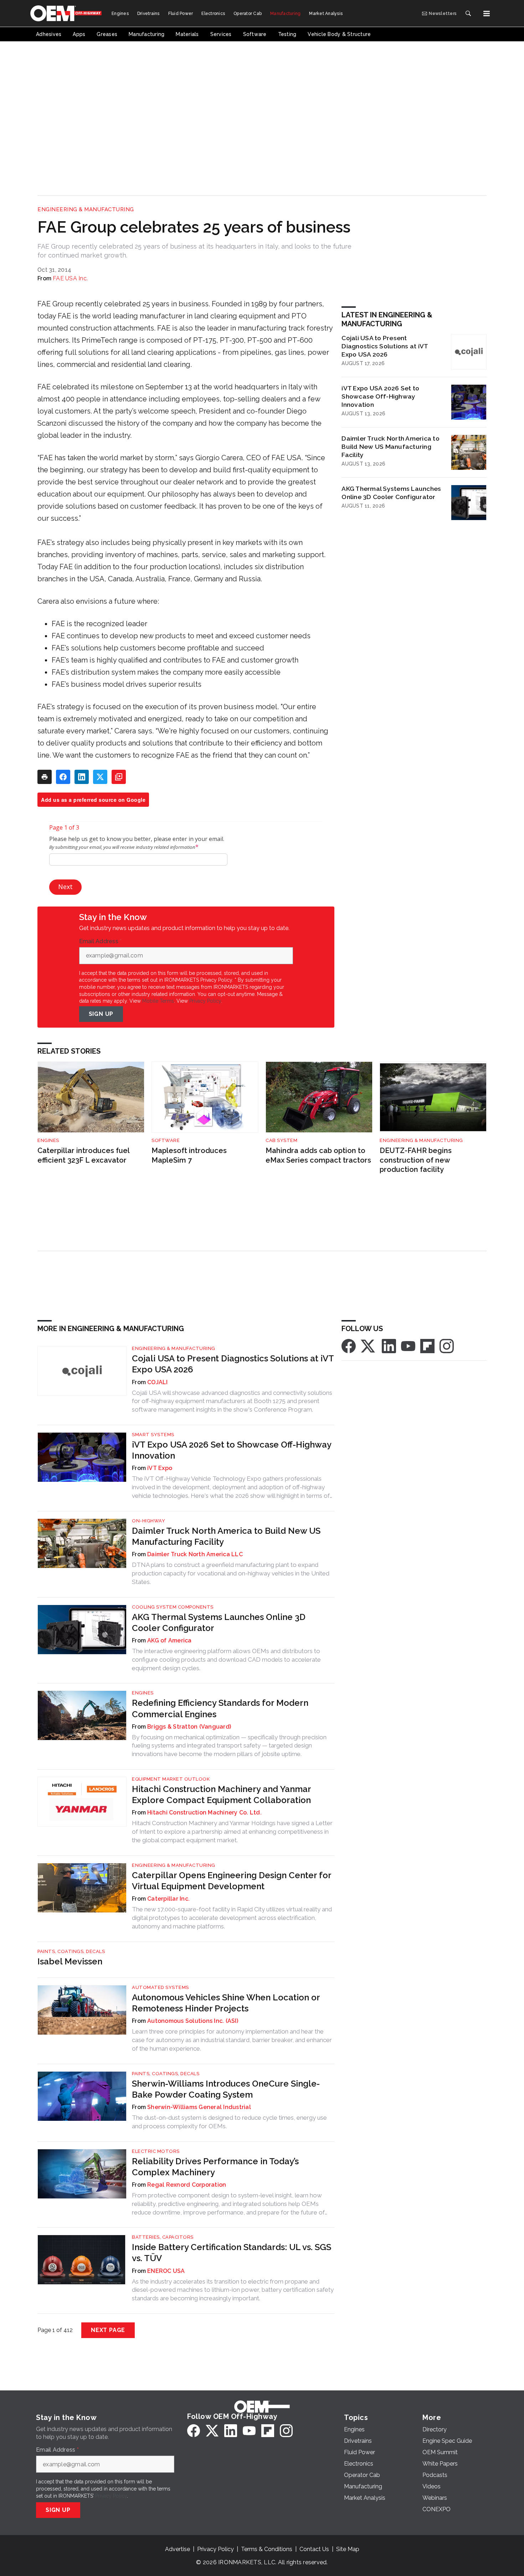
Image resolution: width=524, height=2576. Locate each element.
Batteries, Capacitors (163, 2237)
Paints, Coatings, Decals (71, 1951)
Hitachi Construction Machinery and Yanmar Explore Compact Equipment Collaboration (221, 1795)
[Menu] (487, 14)
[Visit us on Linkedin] (389, 1346)
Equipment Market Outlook (171, 1779)
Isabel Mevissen (70, 1961)
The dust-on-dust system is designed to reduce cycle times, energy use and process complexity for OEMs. (229, 2122)
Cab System (281, 1140)
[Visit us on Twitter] (369, 1346)
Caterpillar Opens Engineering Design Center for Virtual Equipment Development (232, 1881)
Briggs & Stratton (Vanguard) (189, 1727)
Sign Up (101, 1014)
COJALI (158, 1382)
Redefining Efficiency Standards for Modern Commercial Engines (220, 1708)
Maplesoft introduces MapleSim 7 (189, 1155)
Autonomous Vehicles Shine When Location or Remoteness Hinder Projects (226, 2003)
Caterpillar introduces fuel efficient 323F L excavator (83, 1155)
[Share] (63, 777)
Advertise (178, 2549)
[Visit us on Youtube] (408, 1346)
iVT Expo (160, 1468)
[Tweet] (100, 777)
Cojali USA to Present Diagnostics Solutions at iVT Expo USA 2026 (385, 346)
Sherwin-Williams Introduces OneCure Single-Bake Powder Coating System (226, 2089)
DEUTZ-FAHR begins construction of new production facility (416, 1160)
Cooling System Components (173, 1607)
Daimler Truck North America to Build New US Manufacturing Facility (391, 446)
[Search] (468, 14)
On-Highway (148, 1521)
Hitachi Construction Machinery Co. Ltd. (204, 1812)
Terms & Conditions (267, 2549)
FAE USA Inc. (70, 278)
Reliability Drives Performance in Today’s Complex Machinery (215, 2167)
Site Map (348, 2549)
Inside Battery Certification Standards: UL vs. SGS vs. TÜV (232, 2253)
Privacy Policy (205, 1001)
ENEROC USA (166, 2271)
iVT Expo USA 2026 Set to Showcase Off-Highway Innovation (380, 396)
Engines (48, 1140)
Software (166, 1140)
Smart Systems (153, 1435)
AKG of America (169, 1640)
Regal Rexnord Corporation (187, 2185)
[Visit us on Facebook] (349, 1346)
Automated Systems (160, 1987)
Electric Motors (156, 2151)
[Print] (45, 777)
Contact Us (314, 2549)
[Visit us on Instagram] (447, 1346)
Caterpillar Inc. (168, 1899)
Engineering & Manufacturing (86, 209)
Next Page (108, 2330)
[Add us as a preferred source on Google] (119, 777)
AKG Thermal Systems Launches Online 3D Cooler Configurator (391, 493)
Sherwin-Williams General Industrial (199, 2107)
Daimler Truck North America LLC (195, 1554)
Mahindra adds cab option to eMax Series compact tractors (318, 1155)
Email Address (101, 941)
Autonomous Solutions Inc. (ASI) (193, 2021)
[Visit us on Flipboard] (427, 1346)
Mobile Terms (158, 1001)
